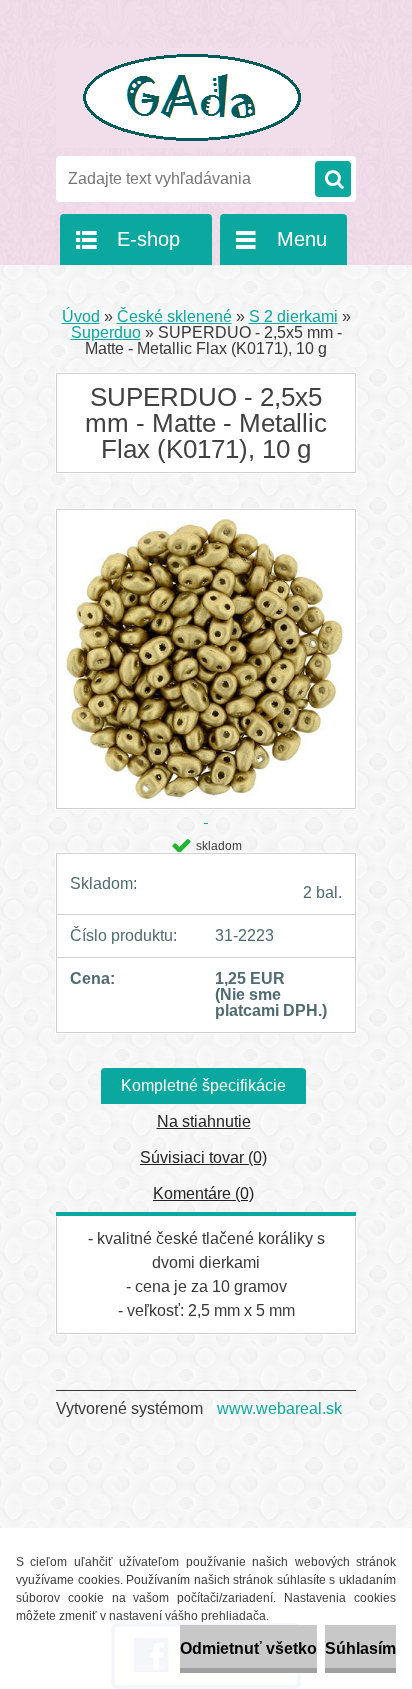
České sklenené (174, 316)
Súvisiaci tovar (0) (203, 1157)
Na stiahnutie (204, 1121)
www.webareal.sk (279, 1408)
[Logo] (193, 98)
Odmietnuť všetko (248, 1648)
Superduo (106, 332)
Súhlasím (360, 1648)
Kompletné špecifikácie (203, 1085)
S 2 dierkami (293, 316)
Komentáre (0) (203, 1193)
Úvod (81, 316)
